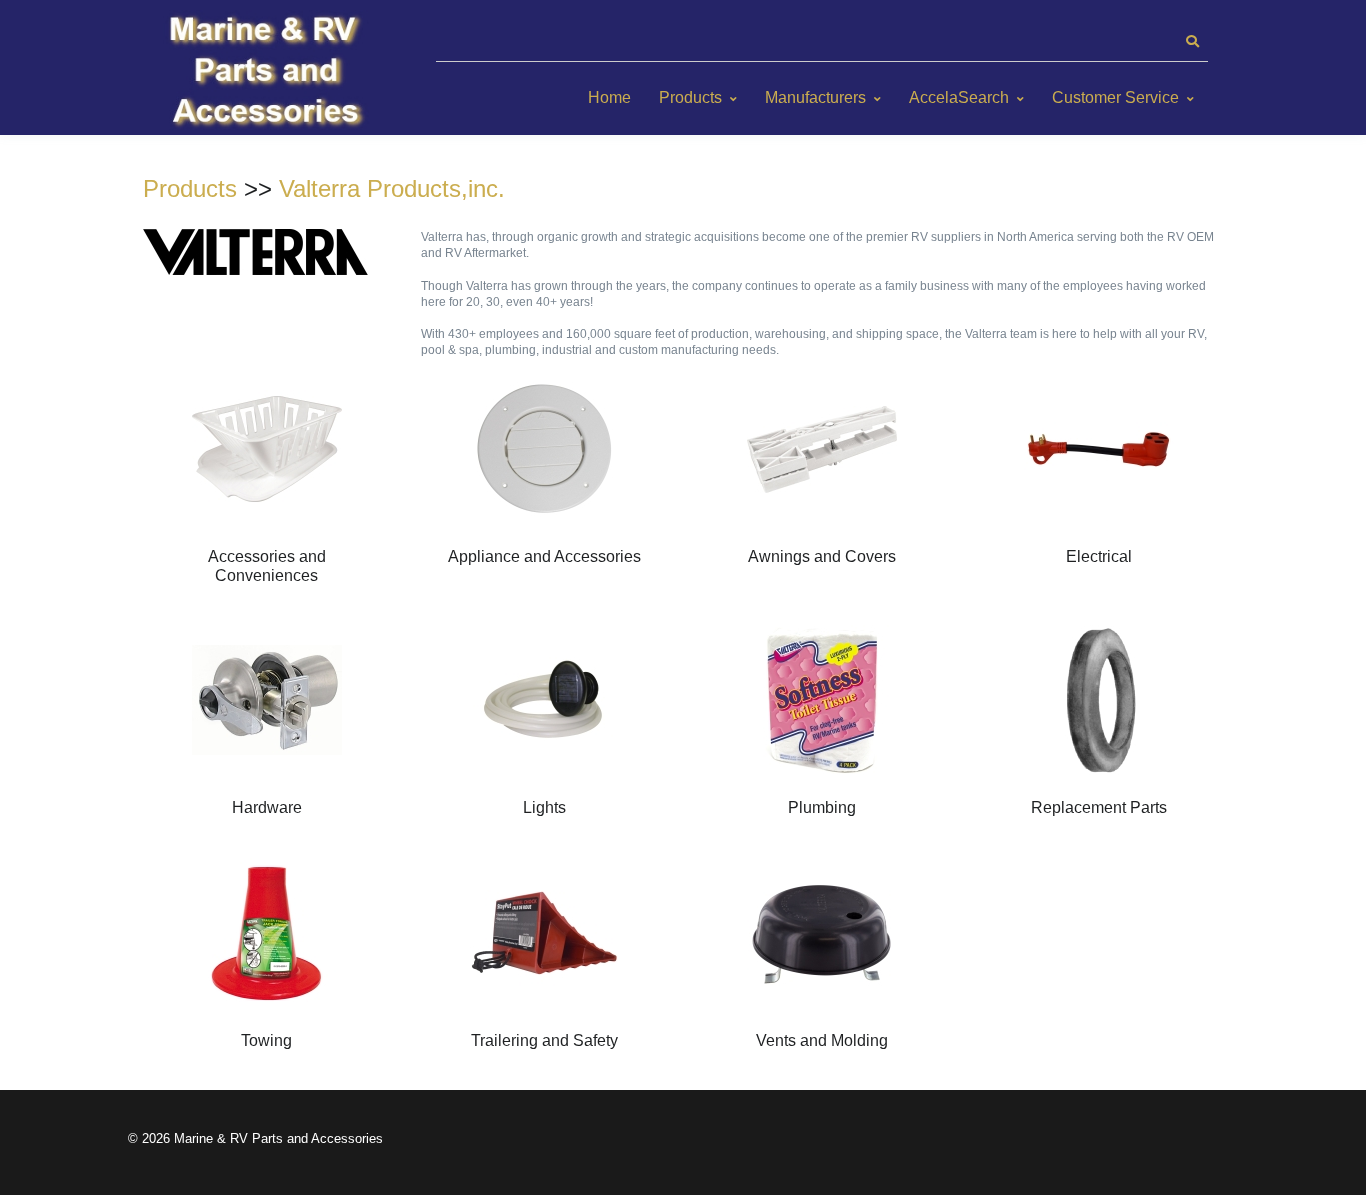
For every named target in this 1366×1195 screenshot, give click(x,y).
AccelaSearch (959, 97)
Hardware (267, 807)
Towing (266, 1040)
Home (609, 97)
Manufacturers (815, 97)
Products (690, 97)
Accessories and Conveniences (267, 565)
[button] (1192, 42)
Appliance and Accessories (544, 556)
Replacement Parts (1099, 807)
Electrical (1099, 556)
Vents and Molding (822, 1040)
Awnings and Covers (822, 556)
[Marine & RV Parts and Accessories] (268, 72)
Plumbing (822, 807)
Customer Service (1115, 97)
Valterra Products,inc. (392, 188)
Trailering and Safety (544, 1040)
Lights (544, 807)
